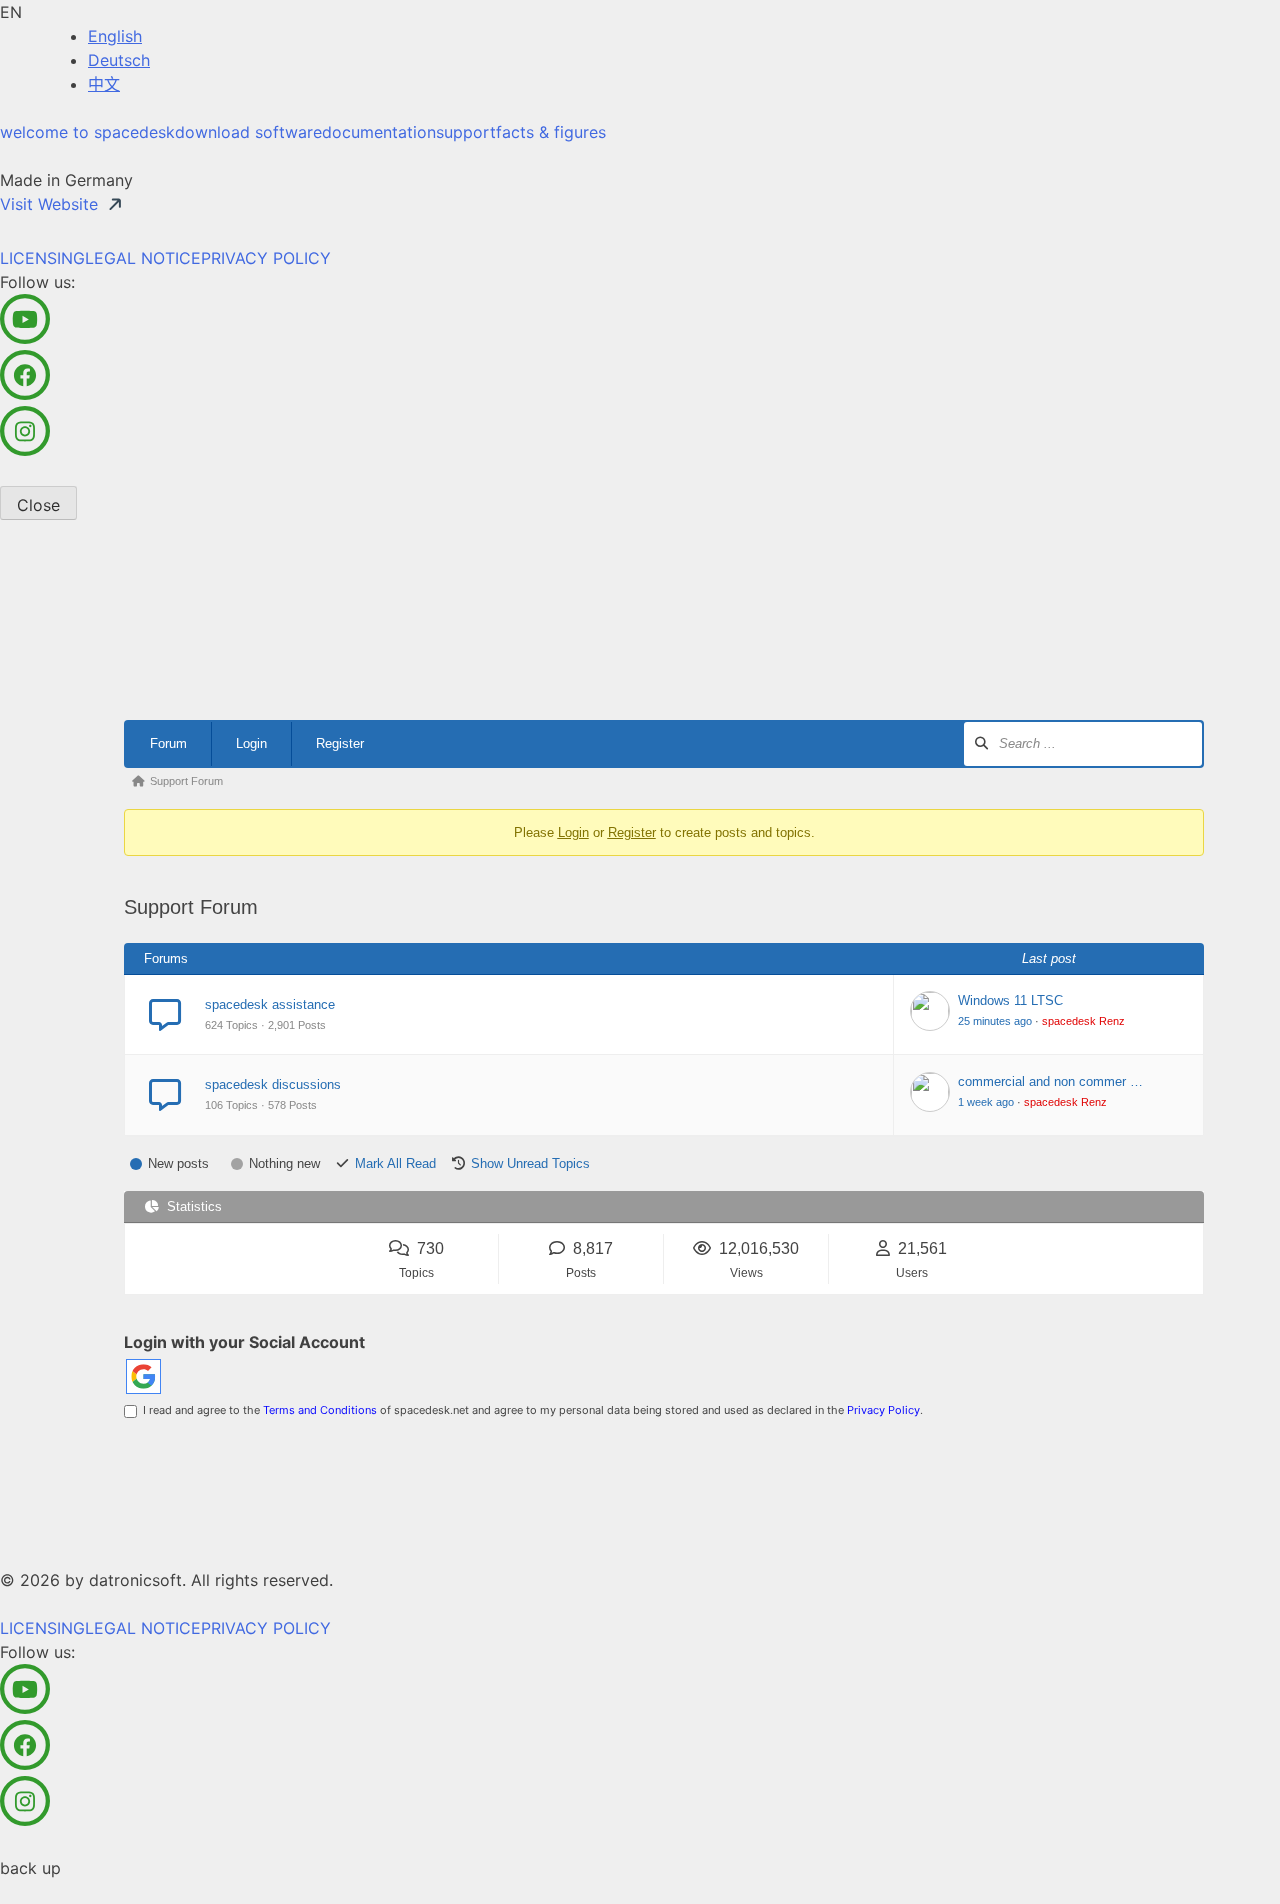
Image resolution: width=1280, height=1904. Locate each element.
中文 (104, 84)
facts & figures (551, 132)
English (115, 36)
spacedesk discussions (273, 1084)
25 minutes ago (995, 1021)
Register (340, 743)
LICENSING (42, 258)
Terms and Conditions (320, 1410)
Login (251, 743)
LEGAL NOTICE (143, 258)
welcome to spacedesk (87, 132)
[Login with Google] (143, 1376)
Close (38, 505)
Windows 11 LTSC (1010, 1000)
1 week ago (986, 1102)
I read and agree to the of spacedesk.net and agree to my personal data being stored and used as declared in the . (530, 1410)
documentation (379, 132)
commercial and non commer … (1050, 1081)
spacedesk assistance (270, 1004)
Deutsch (119, 60)
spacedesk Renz (1083, 1021)
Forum (168, 743)
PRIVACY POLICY (266, 258)
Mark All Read (395, 1163)
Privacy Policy (883, 1410)
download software (248, 132)
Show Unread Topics (530, 1163)
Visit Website (49, 204)
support (466, 132)
